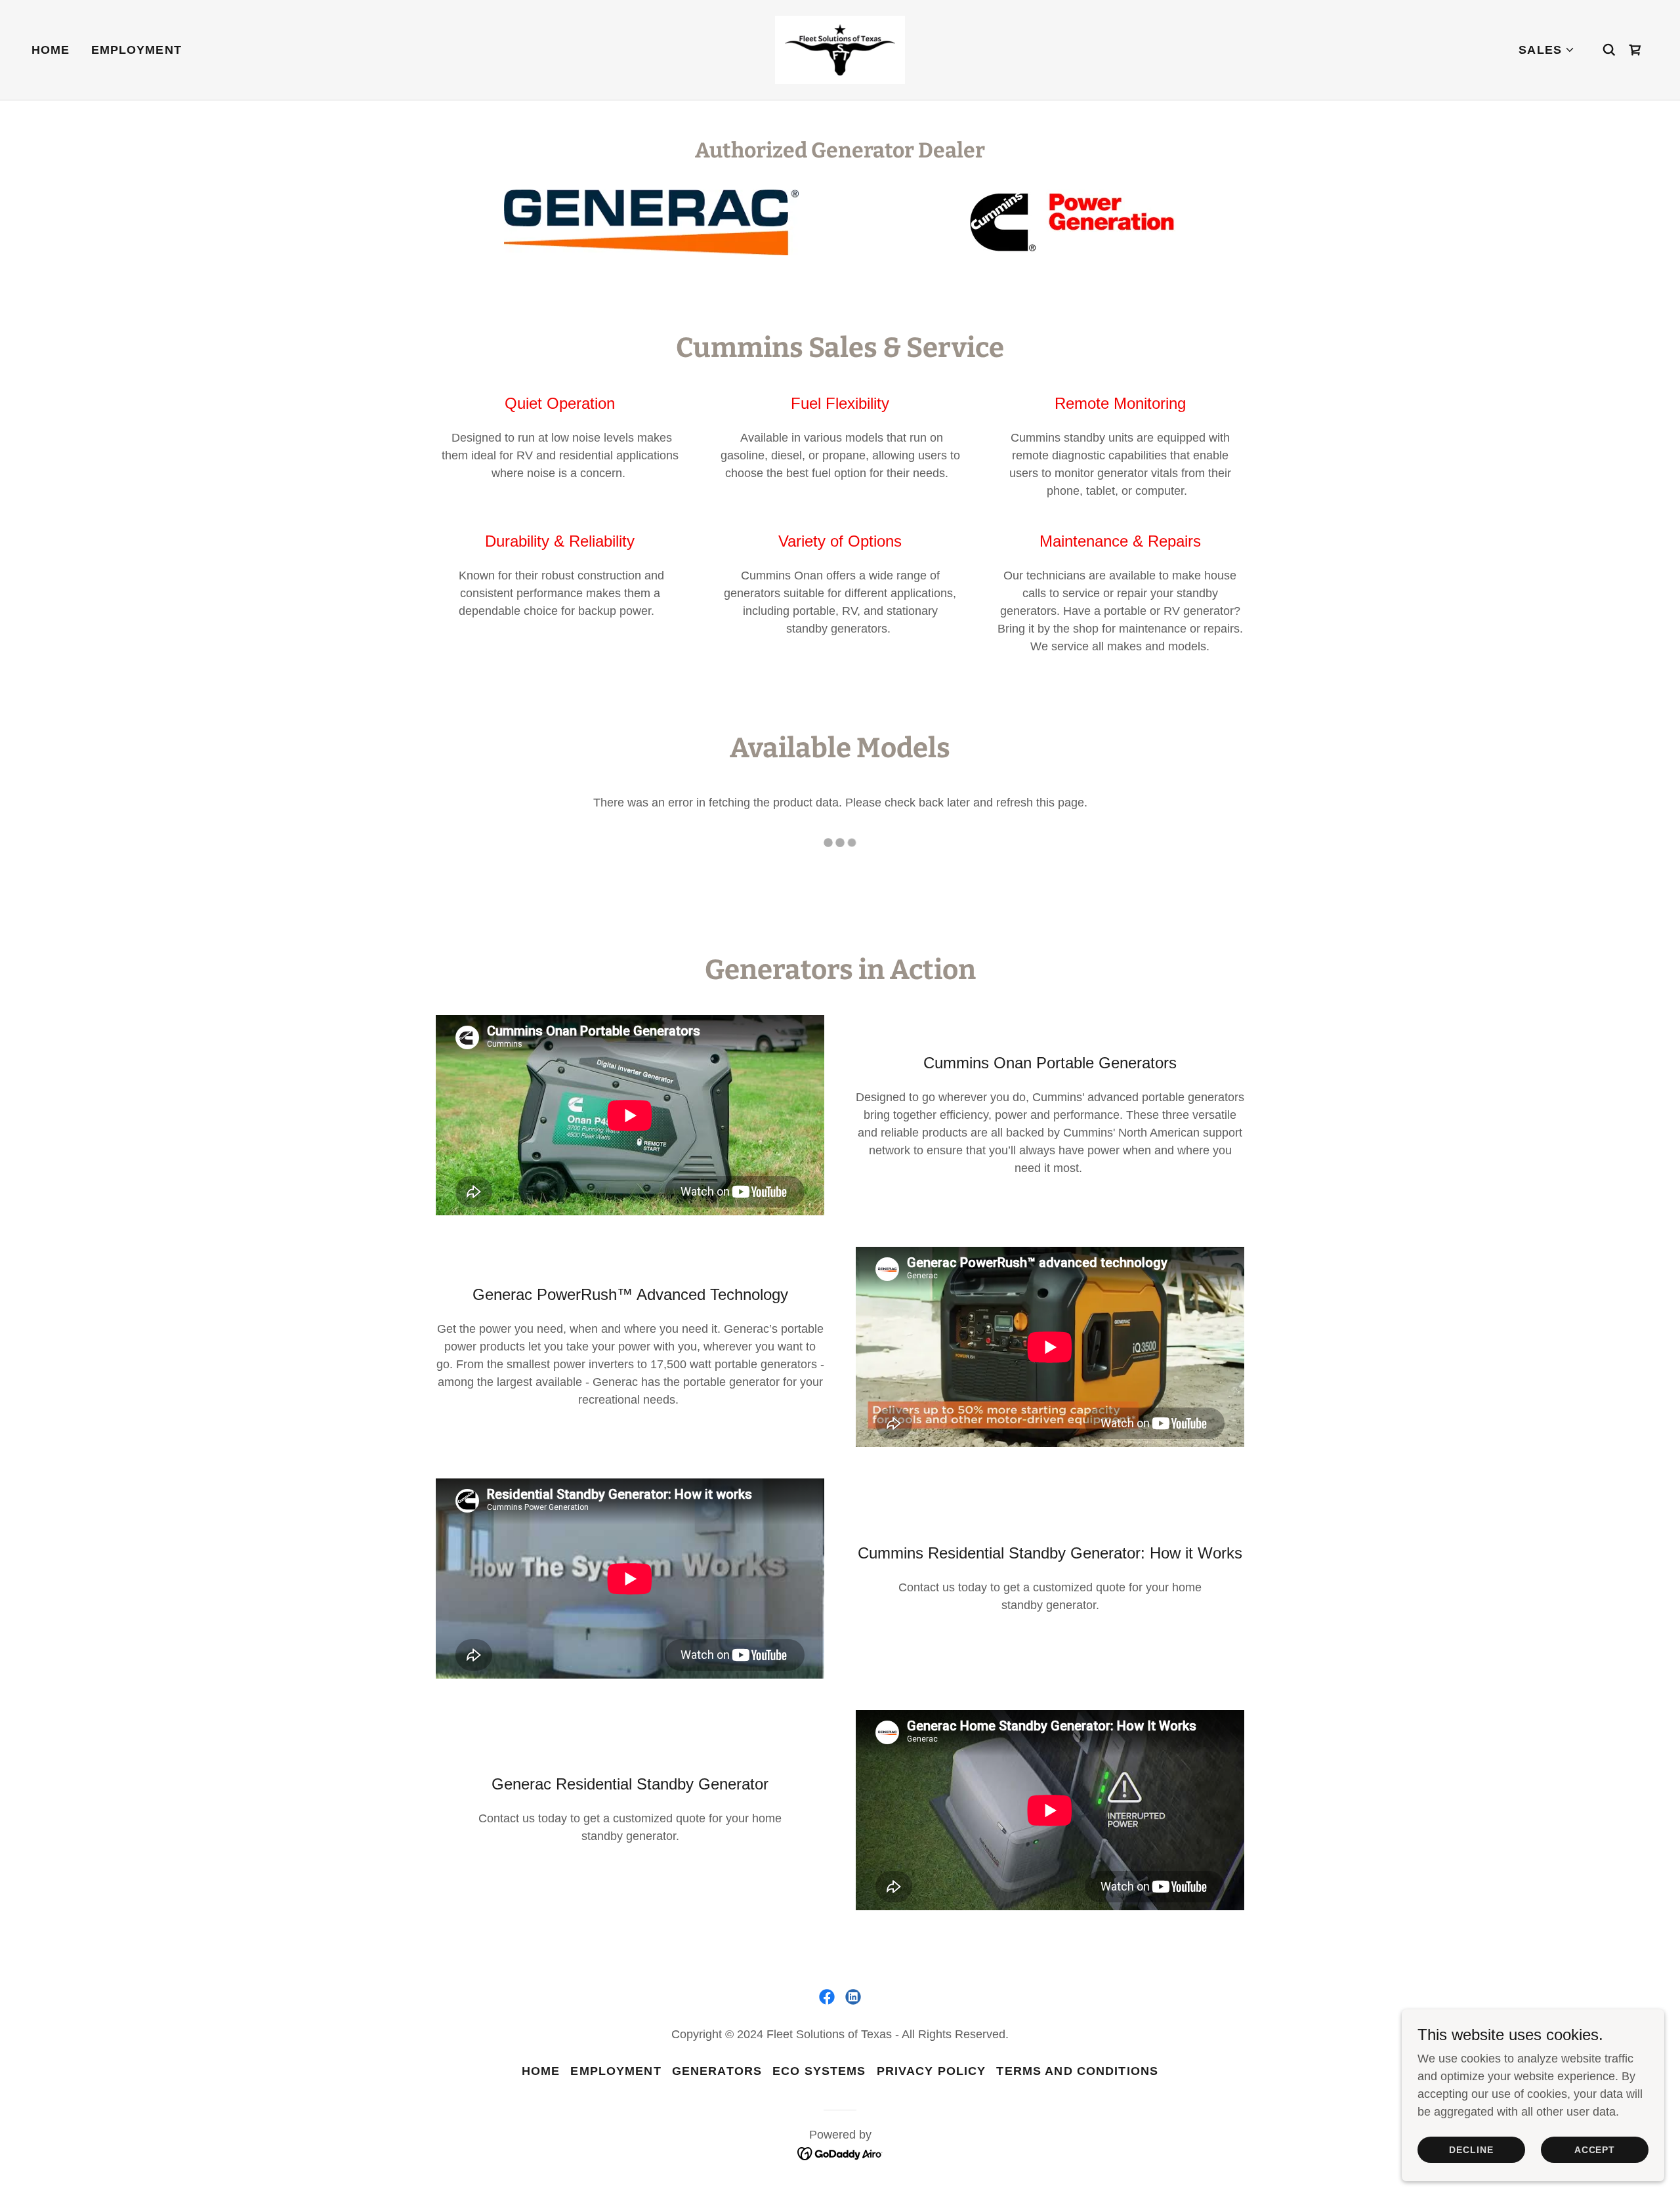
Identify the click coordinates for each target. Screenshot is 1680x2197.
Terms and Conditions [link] (1077, 2071)
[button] (1547, 50)
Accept (1595, 2150)
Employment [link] (136, 50)
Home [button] (541, 2071)
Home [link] (51, 50)
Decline (1471, 2150)
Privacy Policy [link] (932, 2071)
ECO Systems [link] (819, 2071)
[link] (840, 49)
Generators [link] (717, 2071)
